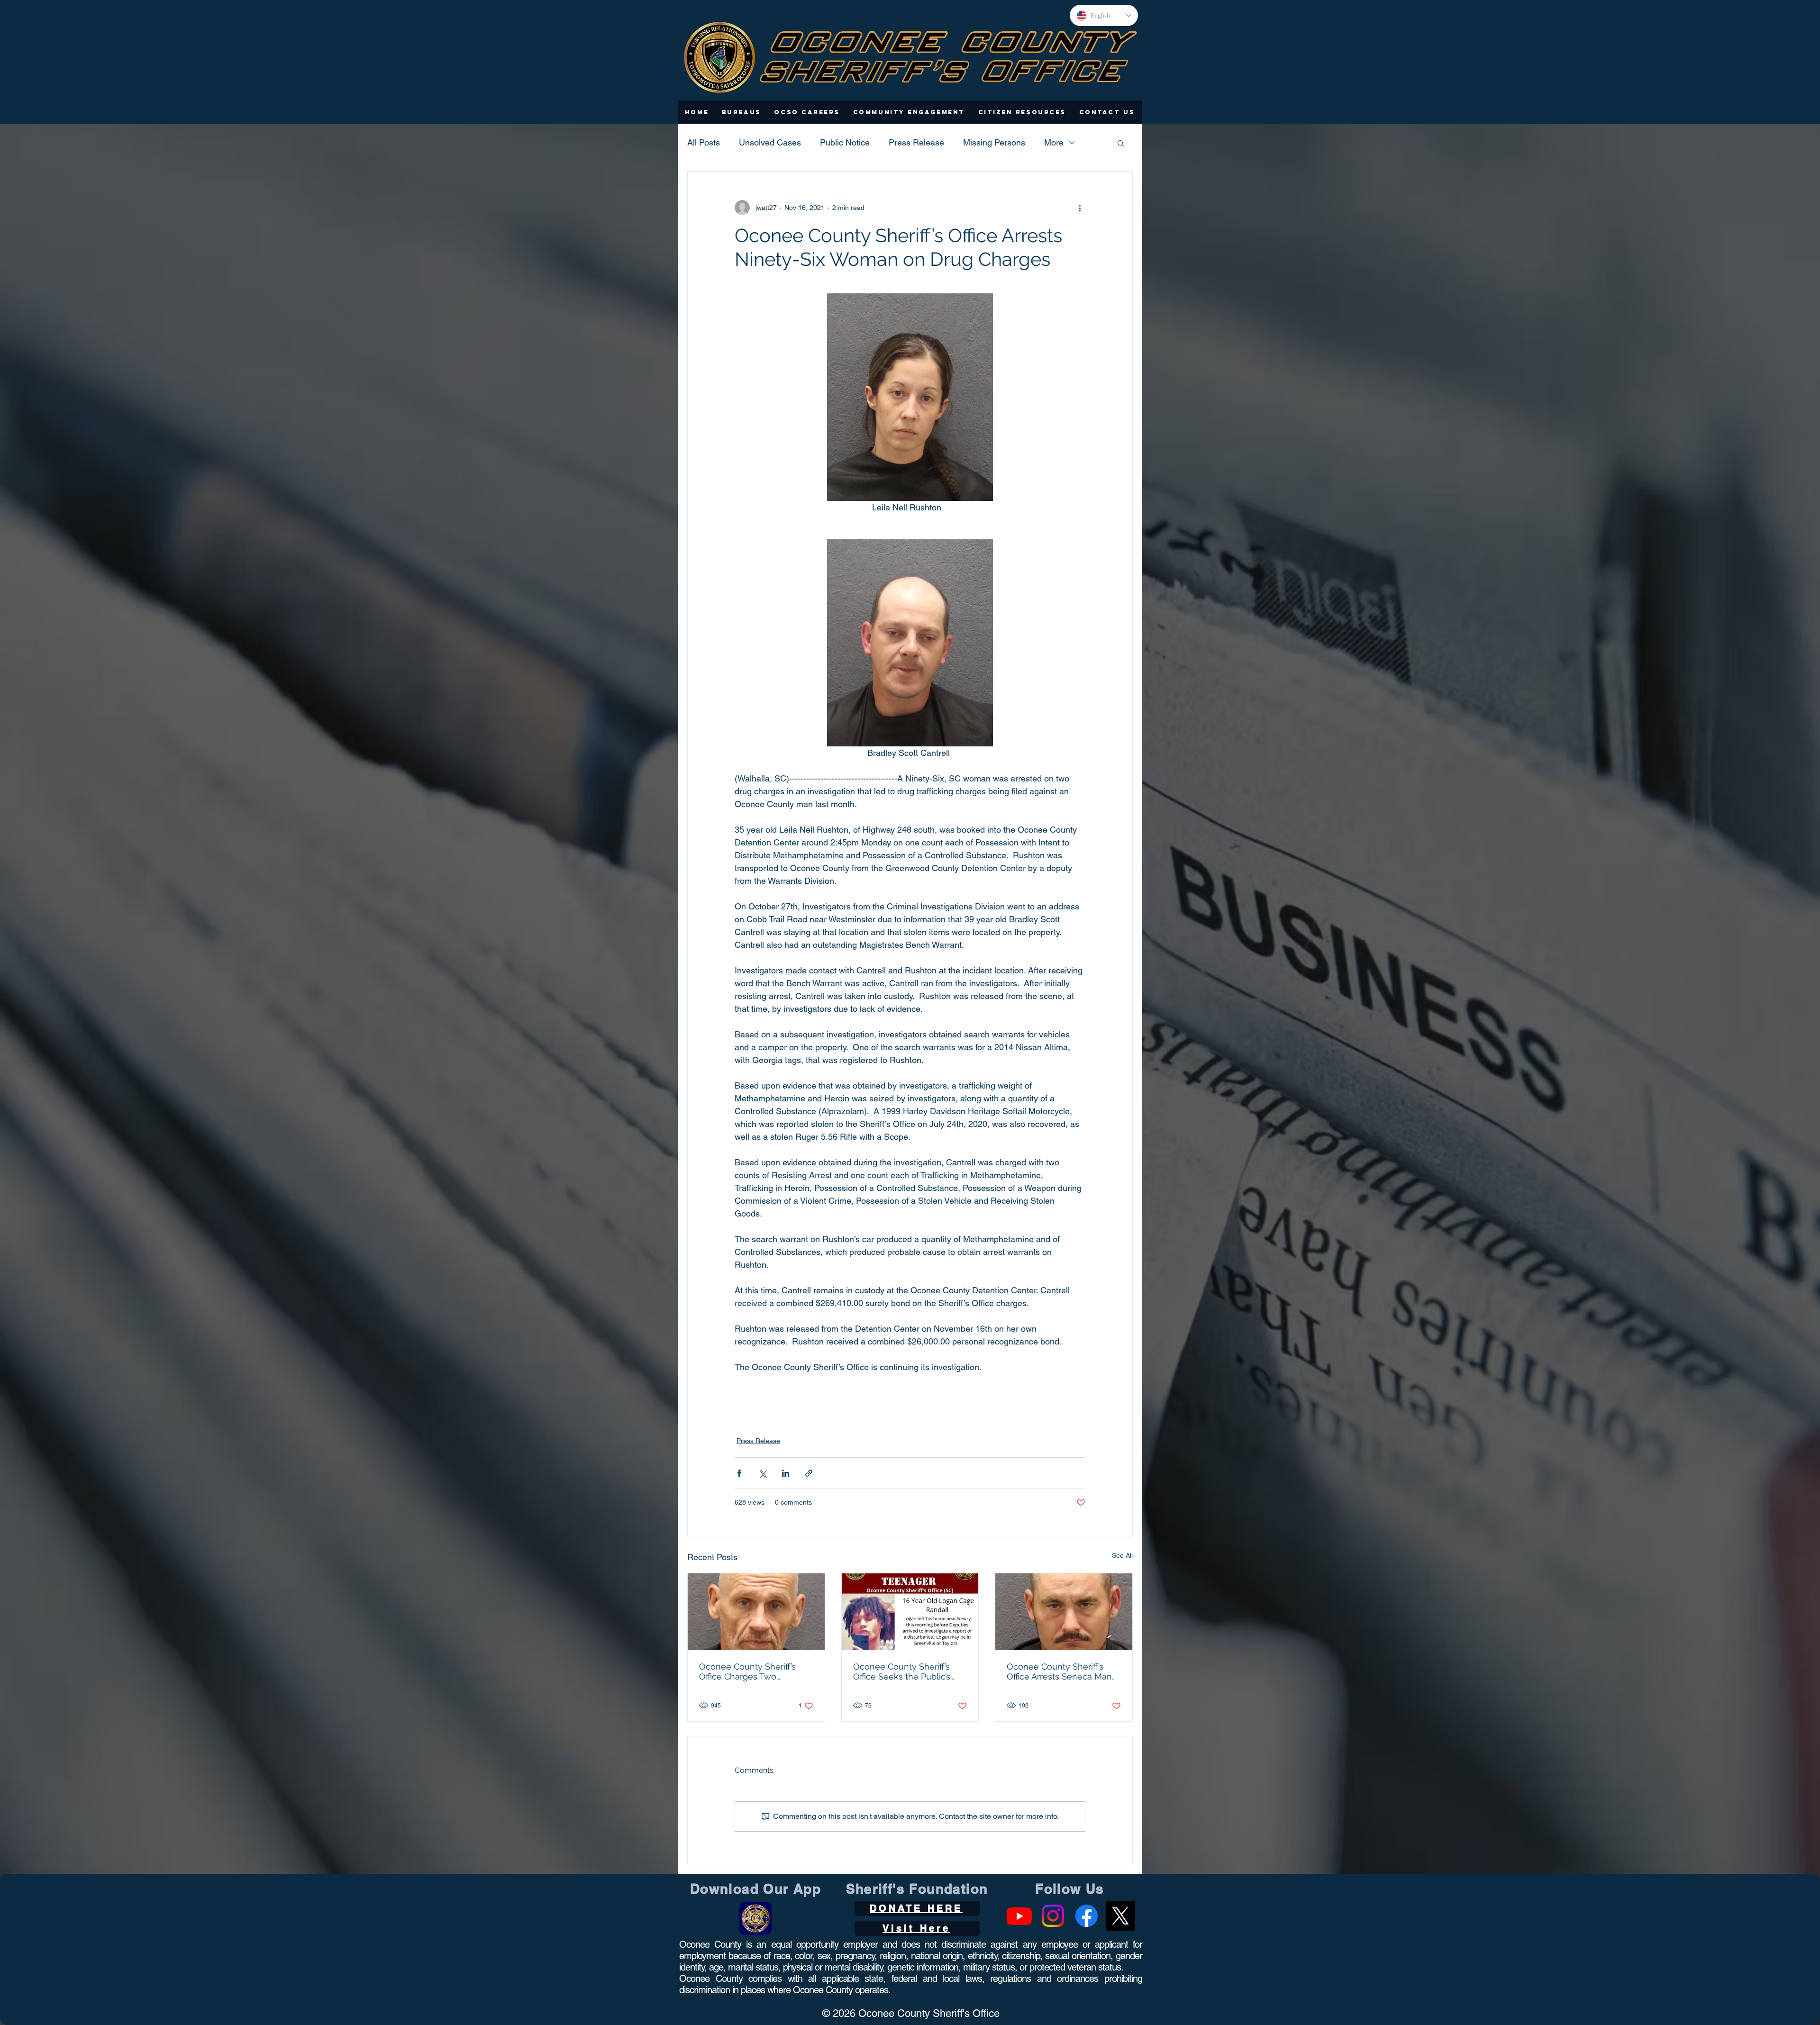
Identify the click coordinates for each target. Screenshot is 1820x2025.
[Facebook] (1087, 1916)
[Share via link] (809, 1473)
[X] (1120, 1916)
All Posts (704, 142)
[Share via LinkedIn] (786, 1473)
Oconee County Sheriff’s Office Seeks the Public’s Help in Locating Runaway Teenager (906, 1671)
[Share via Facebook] (739, 1473)
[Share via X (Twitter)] (762, 1473)
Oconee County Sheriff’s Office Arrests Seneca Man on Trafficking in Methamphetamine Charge (1061, 1671)
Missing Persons (994, 142)
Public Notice (845, 142)
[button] (742, 112)
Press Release (916, 142)
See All (1122, 1555)
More (1054, 142)
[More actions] (1080, 208)
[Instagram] (1053, 1916)
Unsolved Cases (770, 142)
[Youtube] (1019, 1916)
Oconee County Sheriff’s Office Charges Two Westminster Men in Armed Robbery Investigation (754, 1671)
